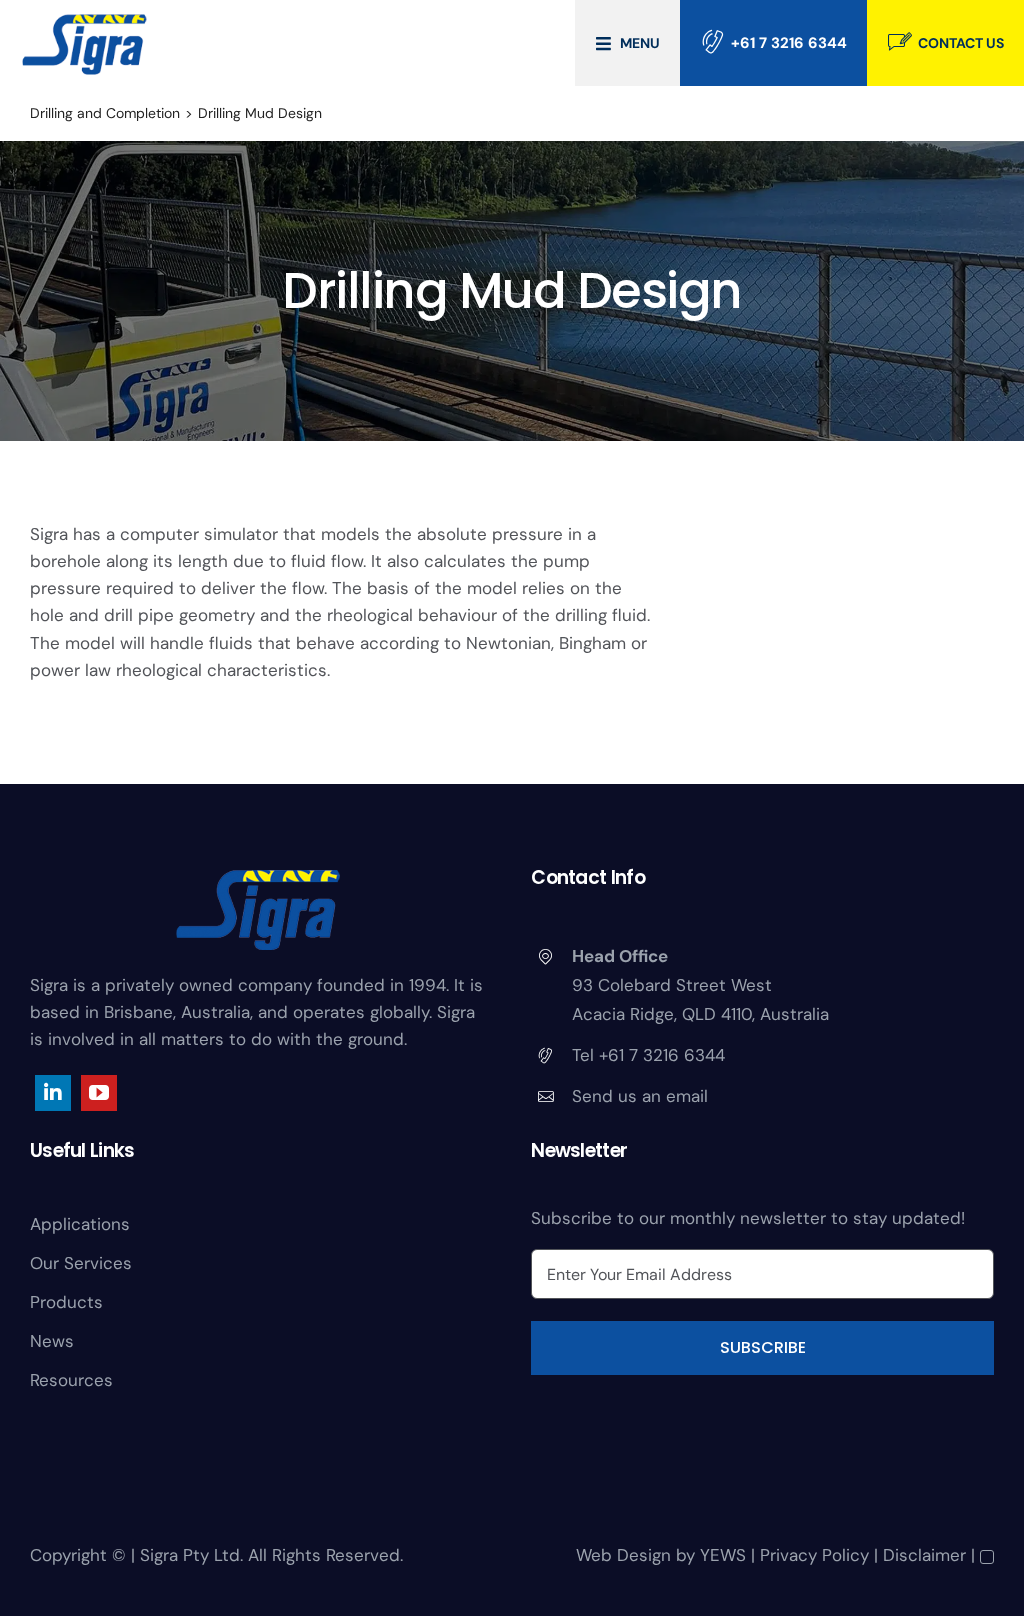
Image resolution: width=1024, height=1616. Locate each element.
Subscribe (763, 1347)
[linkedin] (53, 1093)
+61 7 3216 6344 (789, 43)
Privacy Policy (814, 1555)
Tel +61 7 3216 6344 (648, 1055)
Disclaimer (924, 1555)
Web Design (623, 1555)
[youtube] (99, 1093)
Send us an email (640, 1096)
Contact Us (961, 43)
